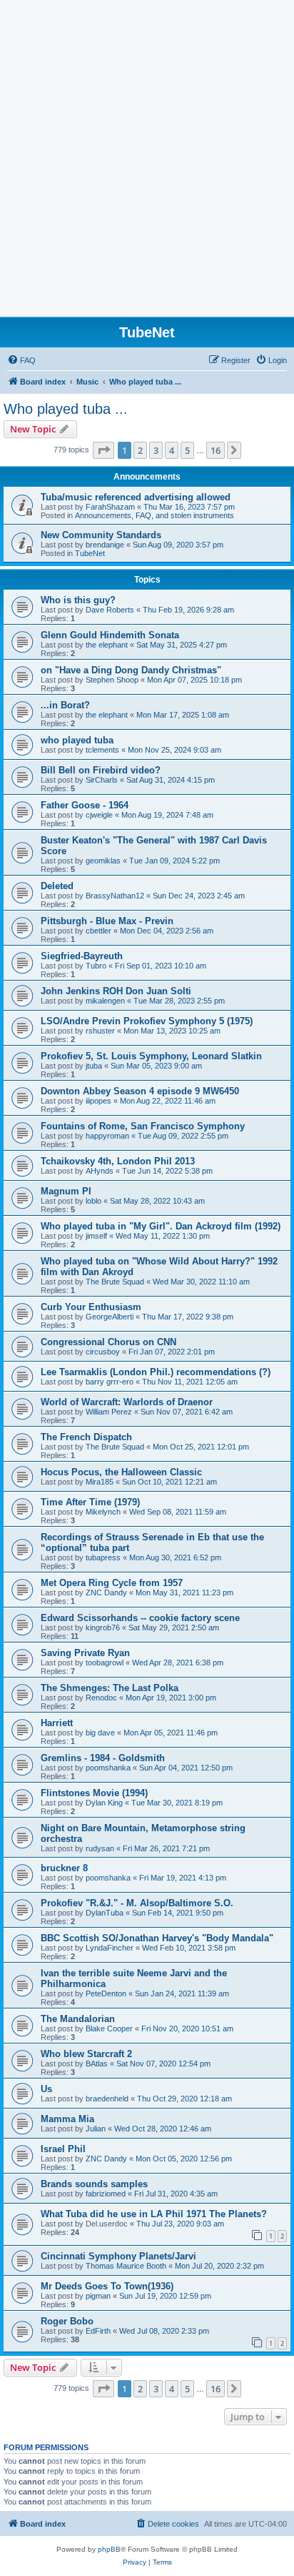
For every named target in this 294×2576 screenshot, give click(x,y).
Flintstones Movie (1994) (94, 1793)
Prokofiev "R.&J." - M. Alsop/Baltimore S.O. (137, 1903)
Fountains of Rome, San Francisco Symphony (143, 1126)
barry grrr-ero (110, 1382)
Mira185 (100, 1482)
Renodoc (101, 1698)
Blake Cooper (109, 2028)
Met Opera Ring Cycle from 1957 (112, 1583)
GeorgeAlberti (110, 1317)
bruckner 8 (64, 1868)
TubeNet (90, 553)
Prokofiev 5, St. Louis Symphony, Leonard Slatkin (151, 1056)
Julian (96, 2129)
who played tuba (77, 740)
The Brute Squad (115, 1282)
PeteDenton (106, 1993)
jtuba (94, 1066)
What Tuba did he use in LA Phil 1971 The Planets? (154, 2214)
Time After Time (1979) (90, 1502)
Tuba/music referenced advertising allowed (136, 497)
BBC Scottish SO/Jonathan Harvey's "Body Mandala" (157, 1938)
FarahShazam (110, 507)
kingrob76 (103, 1628)
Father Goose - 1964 (85, 805)
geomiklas (103, 861)
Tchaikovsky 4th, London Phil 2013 (118, 1161)
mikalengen (105, 1001)
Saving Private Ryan (85, 1653)
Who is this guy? (78, 600)
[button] (103, 450)
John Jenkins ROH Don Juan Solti (116, 991)
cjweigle (99, 815)
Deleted (57, 886)
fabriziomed (106, 2194)
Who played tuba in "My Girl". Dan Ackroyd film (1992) (161, 1226)
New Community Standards (101, 535)
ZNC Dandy (106, 1592)
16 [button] (216, 450)
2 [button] (140, 450)
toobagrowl (105, 1663)
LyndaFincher (110, 1948)
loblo (93, 1201)
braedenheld (107, 2099)
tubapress (103, 1557)
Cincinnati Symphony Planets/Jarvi (118, 2256)
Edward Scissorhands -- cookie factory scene (140, 1618)
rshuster (100, 1031)
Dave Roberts (110, 610)
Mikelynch (103, 1512)
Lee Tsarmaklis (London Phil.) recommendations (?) (156, 1372)
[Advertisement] (147, 162)
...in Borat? (65, 705)
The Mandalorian (78, 2019)
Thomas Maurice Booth (126, 2266)
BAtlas (97, 2064)
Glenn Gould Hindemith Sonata (110, 635)
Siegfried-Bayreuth (82, 956)
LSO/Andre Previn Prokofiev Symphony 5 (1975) (147, 1021)
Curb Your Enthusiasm (91, 1307)
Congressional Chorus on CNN (108, 1342)
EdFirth (98, 2331)
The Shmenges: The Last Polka (110, 1688)
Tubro (96, 966)
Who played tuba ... (66, 409)
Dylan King (104, 1803)
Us (46, 2089)
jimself (96, 1236)
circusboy (103, 1352)
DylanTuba (105, 1913)
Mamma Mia (67, 2119)
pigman (98, 2296)
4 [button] (172, 450)
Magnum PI (66, 1191)
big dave (100, 1733)
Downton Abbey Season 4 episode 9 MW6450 (140, 1091)
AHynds (100, 1171)
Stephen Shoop (112, 680)
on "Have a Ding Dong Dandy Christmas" (131, 670)
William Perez (109, 1412)
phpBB (109, 2549)
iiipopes (98, 1101)
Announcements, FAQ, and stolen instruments (154, 515)
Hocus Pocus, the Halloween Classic (121, 1472)
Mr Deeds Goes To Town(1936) (107, 2286)
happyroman (107, 1136)
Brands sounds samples (94, 2184)
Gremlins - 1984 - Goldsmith (103, 1758)
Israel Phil (63, 2149)
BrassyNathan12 (115, 896)
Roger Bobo (67, 2321)
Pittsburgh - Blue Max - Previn (107, 921)
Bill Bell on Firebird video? (101, 770)
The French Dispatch (86, 1437)
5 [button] (187, 450)
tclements (102, 750)
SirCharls (102, 780)
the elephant (107, 645)
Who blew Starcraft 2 (86, 2054)
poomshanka (108, 1768)
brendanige (105, 545)
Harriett (57, 1723)
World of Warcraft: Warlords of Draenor (127, 1402)
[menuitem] (21, 360)
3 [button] (156, 450)
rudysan (100, 1848)
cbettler (98, 931)
